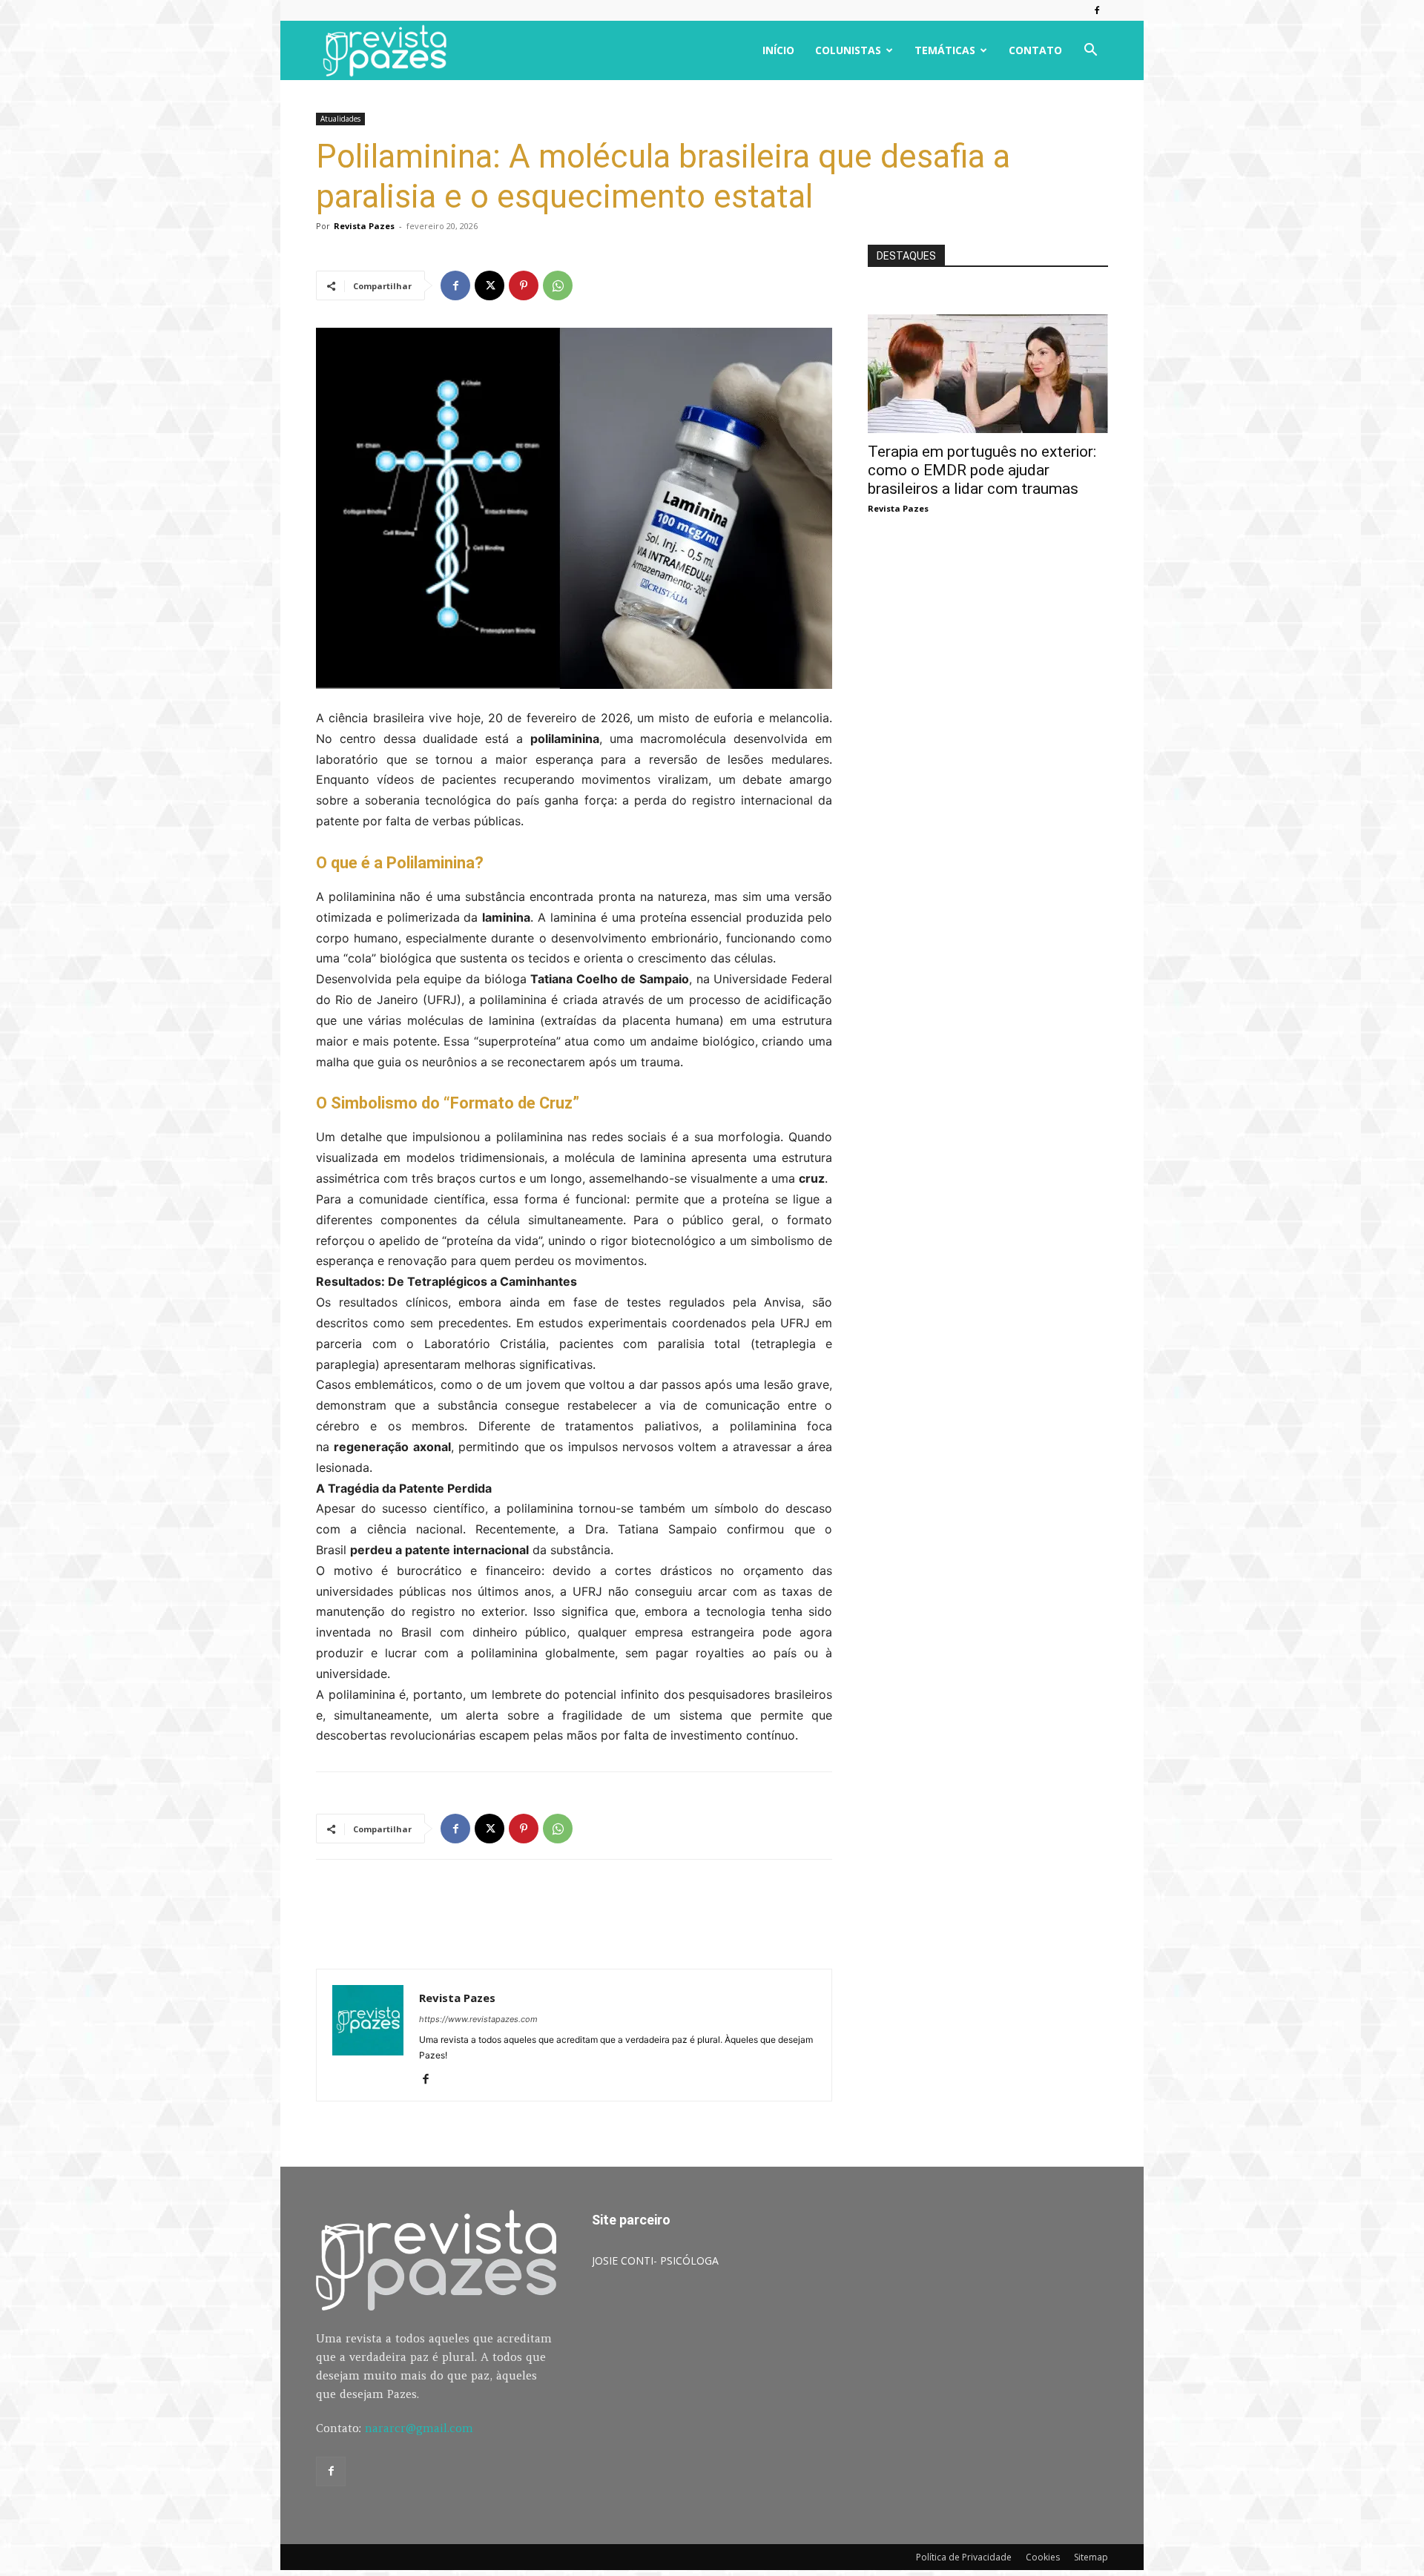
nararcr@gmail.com (419, 2428)
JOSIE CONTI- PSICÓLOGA (655, 2260)
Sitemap (1091, 2557)
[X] (489, 285)
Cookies (1043, 2557)
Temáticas (945, 50)
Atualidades (340, 119)
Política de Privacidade (964, 2557)
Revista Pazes (364, 226)
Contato (1035, 50)
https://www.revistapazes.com (478, 2019)
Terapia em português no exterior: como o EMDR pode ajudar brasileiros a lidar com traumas (982, 470)
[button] (1090, 52)
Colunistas (848, 50)
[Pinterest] (524, 285)
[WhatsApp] (558, 285)
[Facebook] (1097, 10)
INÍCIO (778, 50)
